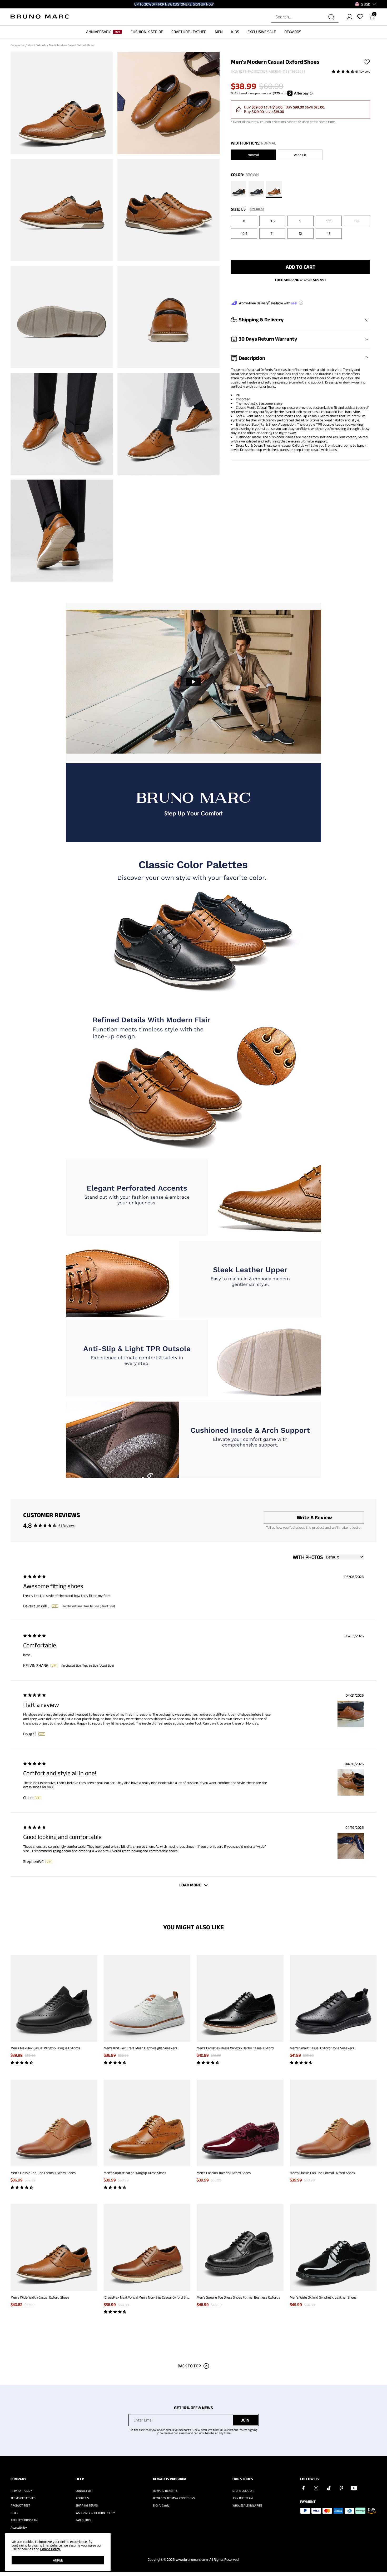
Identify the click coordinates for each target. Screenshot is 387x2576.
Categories (18, 45)
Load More (190, 1885)
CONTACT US (83, 2491)
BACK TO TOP (189, 2366)
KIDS (235, 32)
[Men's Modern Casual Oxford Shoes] (239, 189)
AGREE (58, 2560)
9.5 (329, 221)
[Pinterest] (341, 2488)
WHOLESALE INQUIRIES (247, 2505)
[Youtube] (354, 2488)
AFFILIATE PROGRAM (24, 2520)
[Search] (331, 17)
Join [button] (245, 2420)
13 (329, 233)
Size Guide (257, 209)
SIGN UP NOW (203, 4)
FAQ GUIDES (83, 2520)
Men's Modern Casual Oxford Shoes (72, 45)
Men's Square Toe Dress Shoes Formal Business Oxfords (238, 2297)
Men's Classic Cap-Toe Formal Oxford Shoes (43, 2173)
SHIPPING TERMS (87, 2505)
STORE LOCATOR (243, 2491)
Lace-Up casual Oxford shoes (316, 416)
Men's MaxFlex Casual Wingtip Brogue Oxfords (45, 2048)
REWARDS (293, 32)
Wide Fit (300, 155)
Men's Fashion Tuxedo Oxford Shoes (224, 2173)
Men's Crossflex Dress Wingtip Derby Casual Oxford (235, 2048)
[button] (366, 4)
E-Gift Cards (161, 2505)
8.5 (272, 221)
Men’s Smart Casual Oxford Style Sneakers (322, 2048)
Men (31, 45)
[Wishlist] (360, 17)
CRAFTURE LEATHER (189, 32)
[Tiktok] (329, 2488)
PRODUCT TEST (20, 2505)
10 (357, 221)
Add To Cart (301, 267)
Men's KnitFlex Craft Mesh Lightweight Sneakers (140, 2048)
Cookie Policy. (50, 2549)
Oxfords (41, 45)
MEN (219, 32)
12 (300, 233)
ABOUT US (82, 2498)
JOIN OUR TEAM (243, 2498)
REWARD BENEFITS (165, 2491)
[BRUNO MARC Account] (350, 17)
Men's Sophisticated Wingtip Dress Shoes (135, 2173)
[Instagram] (316, 2488)
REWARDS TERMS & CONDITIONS (174, 2498)
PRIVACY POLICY (21, 2491)
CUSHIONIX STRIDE (147, 32)
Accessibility (19, 2528)
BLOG (14, 2513)
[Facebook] (303, 2488)
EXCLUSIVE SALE (262, 32)
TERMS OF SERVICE (23, 2498)
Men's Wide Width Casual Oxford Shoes (40, 2297)
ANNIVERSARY (98, 32)
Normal (253, 155)
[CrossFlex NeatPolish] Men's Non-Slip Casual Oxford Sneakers (151, 2297)
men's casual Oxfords (257, 370)
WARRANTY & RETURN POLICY (95, 2513)
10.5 (244, 233)
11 (272, 233)
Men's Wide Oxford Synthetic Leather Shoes (323, 2297)
